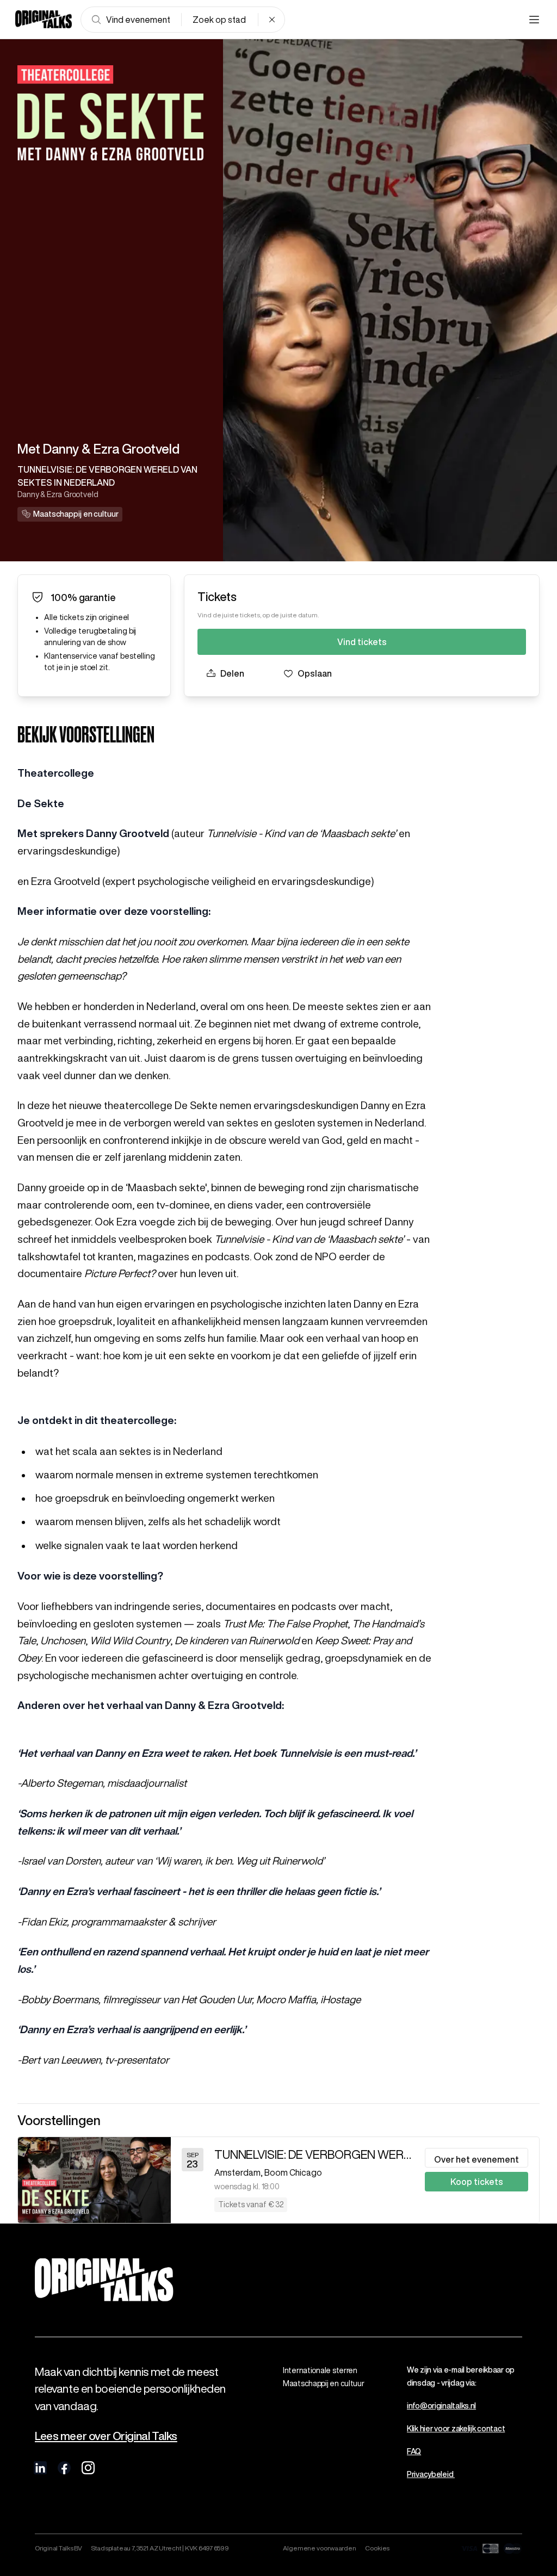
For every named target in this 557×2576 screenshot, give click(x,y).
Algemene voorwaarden (320, 2548)
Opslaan (315, 673)
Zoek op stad (219, 20)
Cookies (377, 2548)
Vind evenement (138, 20)
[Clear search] (272, 20)
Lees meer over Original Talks (106, 2436)
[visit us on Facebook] (64, 2468)
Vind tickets (362, 642)
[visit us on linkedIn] (40, 2468)
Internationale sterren (320, 2370)
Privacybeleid (431, 2474)
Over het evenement (476, 2159)
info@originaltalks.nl (441, 2406)
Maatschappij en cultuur (324, 2383)
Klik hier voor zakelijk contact (456, 2429)
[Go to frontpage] (44, 20)
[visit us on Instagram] (88, 2468)
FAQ (414, 2451)
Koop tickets (477, 2182)
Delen (232, 673)
